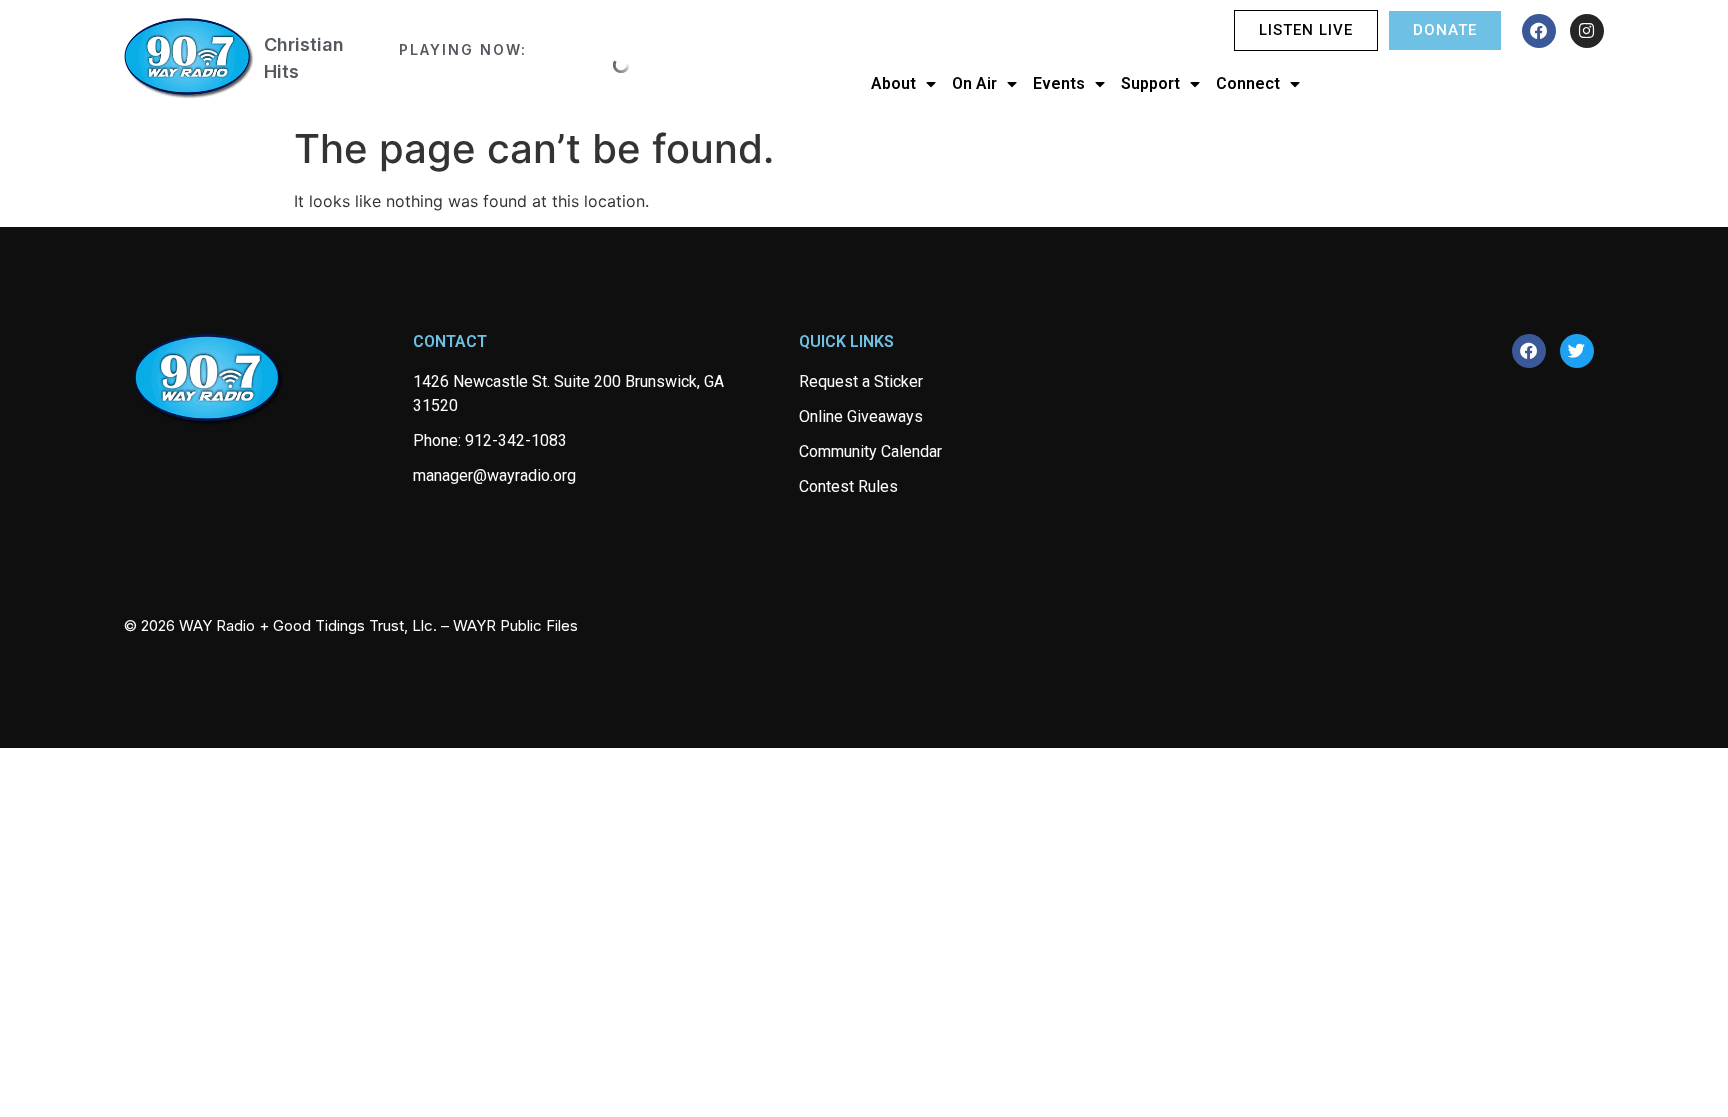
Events (1059, 83)
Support (1150, 83)
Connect (1248, 83)
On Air (974, 83)
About (893, 83)
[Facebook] (1539, 31)
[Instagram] (1587, 31)
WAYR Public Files (515, 625)
